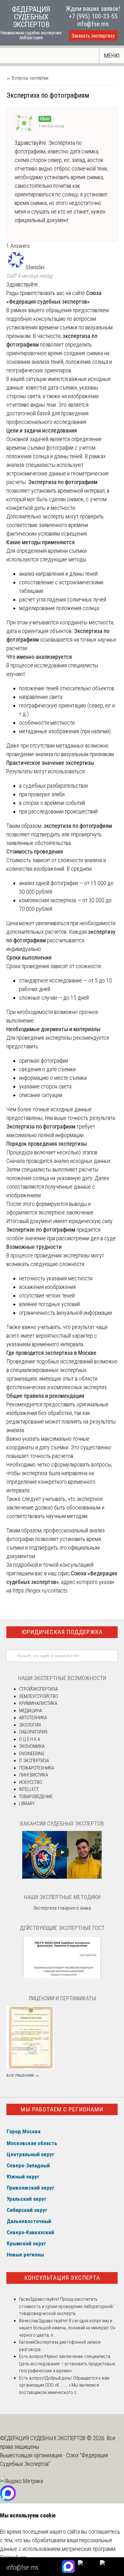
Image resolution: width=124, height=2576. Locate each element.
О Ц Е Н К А (30, 1739)
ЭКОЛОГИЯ (30, 1725)
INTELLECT (29, 1789)
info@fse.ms (93, 24)
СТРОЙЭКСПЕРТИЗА (38, 1689)
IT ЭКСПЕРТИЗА (34, 1761)
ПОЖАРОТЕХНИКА (37, 1768)
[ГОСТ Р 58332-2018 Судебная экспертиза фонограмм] (62, 1978)
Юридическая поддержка (62, 1632)
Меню (112, 56)
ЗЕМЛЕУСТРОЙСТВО (39, 1696)
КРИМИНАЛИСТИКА (38, 1703)
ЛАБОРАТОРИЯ (33, 1732)
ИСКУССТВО (31, 1782)
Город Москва (24, 2131)
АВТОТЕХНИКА (33, 1718)
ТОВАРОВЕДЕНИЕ (36, 1797)
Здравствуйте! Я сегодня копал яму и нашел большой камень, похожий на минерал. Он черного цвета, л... (67, 2328)
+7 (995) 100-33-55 (93, 16)
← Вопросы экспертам (27, 78)
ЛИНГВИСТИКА (34, 1775)
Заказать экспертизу (93, 36)
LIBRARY (27, 1804)
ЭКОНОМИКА (32, 1746)
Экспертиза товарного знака (62, 1908)
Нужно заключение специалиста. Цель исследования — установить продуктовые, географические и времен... (68, 2364)
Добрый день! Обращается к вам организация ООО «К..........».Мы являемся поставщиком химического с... (64, 2385)
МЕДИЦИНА (31, 1711)
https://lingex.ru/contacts (40, 1591)
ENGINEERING (32, 1754)
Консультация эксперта (62, 2278)
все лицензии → (23, 2075)
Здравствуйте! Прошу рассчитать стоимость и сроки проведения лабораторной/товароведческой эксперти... (66, 2306)
